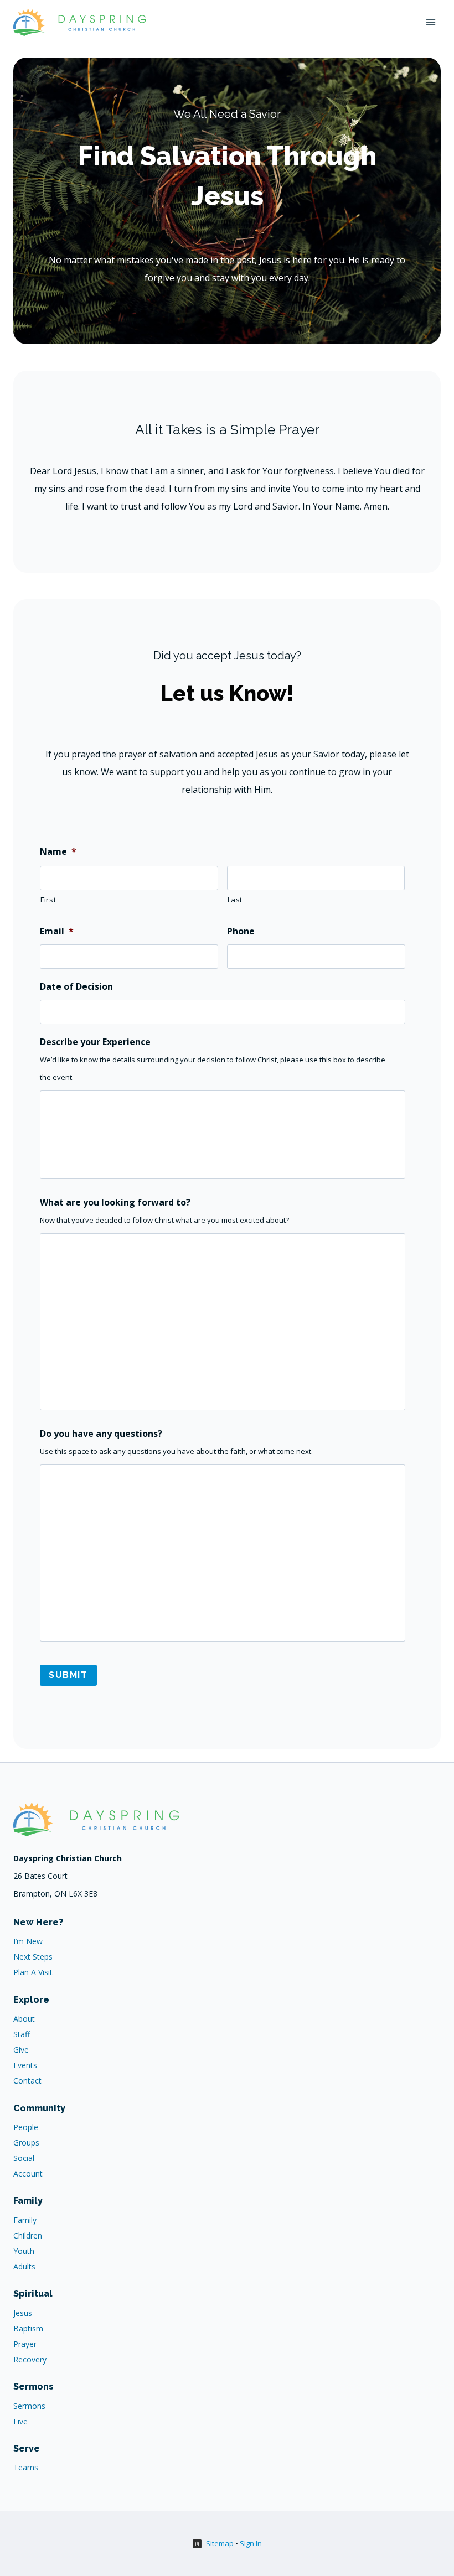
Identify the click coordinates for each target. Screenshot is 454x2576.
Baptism (28, 2328)
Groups (26, 2143)
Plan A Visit (33, 1972)
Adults (24, 2266)
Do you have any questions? (101, 1434)
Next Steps (33, 1957)
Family (25, 2220)
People (26, 2127)
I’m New (28, 1941)
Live (20, 2421)
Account (28, 2173)
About (24, 2019)
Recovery (30, 2359)
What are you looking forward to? (115, 1203)
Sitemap (220, 2543)
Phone (241, 931)
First (48, 900)
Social (24, 2158)
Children (28, 2235)
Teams (26, 2467)
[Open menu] (430, 22)
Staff (22, 2034)
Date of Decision (76, 987)
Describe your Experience (95, 1042)
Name (58, 852)
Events (25, 2065)
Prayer (25, 2344)
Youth (24, 2251)
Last (235, 900)
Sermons (29, 2406)
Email (57, 931)
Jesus (23, 2313)
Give (21, 2050)
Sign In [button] (251, 2543)
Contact (27, 2081)
